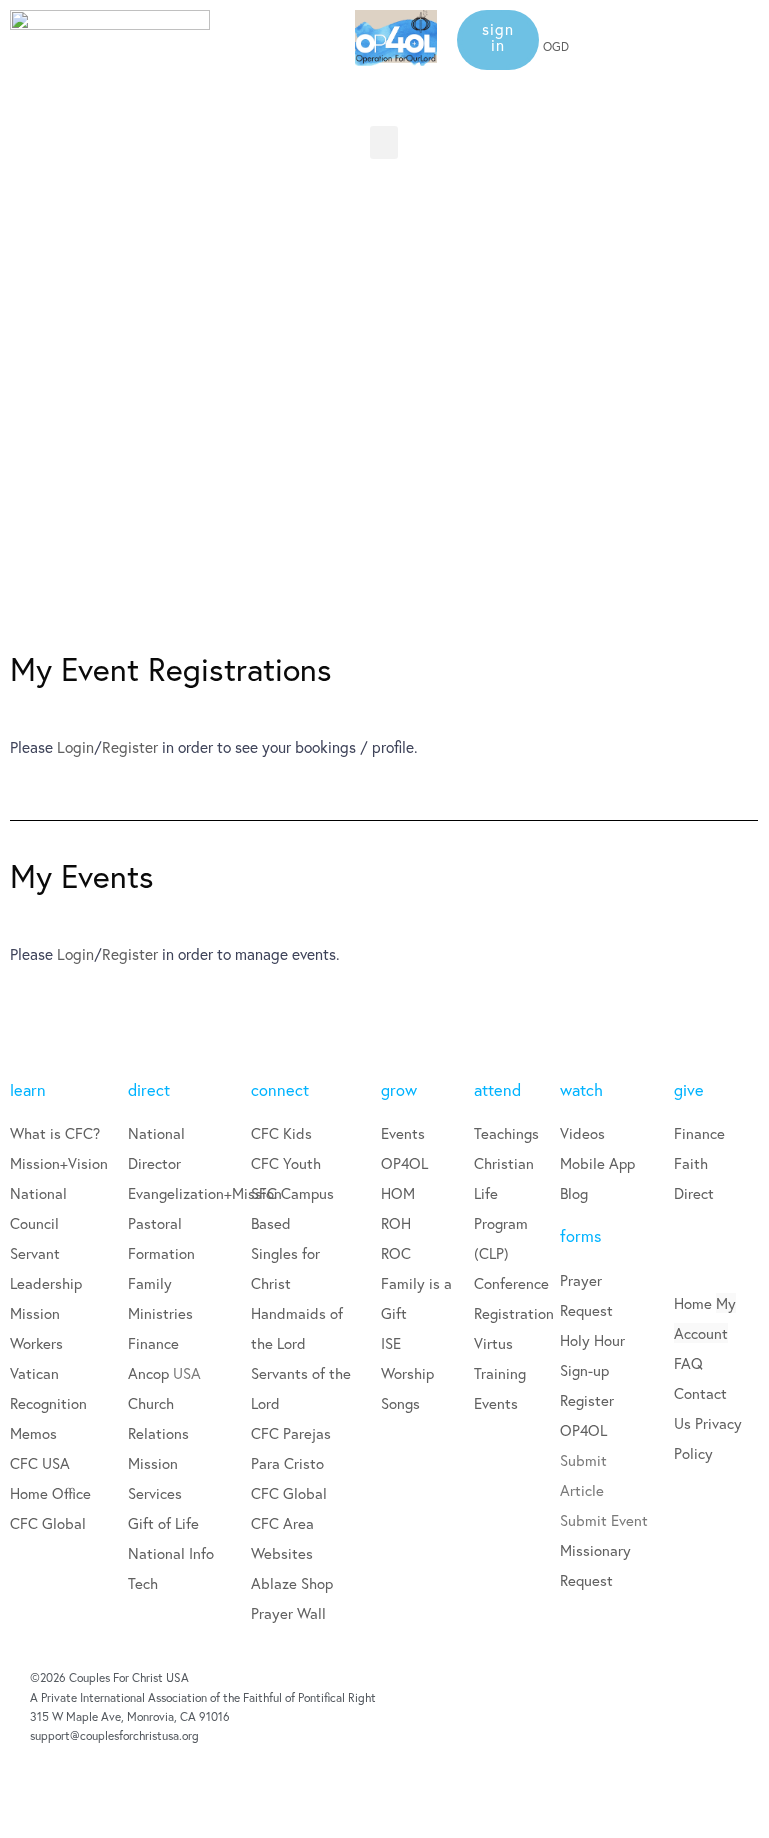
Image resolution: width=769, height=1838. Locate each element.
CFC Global (48, 1523)
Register (130, 747)
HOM (398, 1193)
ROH (396, 1223)
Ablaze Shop (292, 1583)
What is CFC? (55, 1133)
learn (28, 1090)
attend (497, 1090)
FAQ (688, 1363)
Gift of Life (163, 1523)
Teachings (506, 1133)
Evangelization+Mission (205, 1193)
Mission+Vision (59, 1163)
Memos (33, 1433)
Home (693, 1303)
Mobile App (597, 1163)
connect (280, 1090)
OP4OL (404, 1163)
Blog (574, 1193)
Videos (582, 1133)
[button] (498, 40)
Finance (153, 1343)
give (689, 1090)
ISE (391, 1343)
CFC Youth (286, 1163)
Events (403, 1133)
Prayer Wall (288, 1613)
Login (75, 747)
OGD (556, 46)
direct (149, 1090)
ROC (396, 1253)
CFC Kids (281, 1133)
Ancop (150, 1373)
